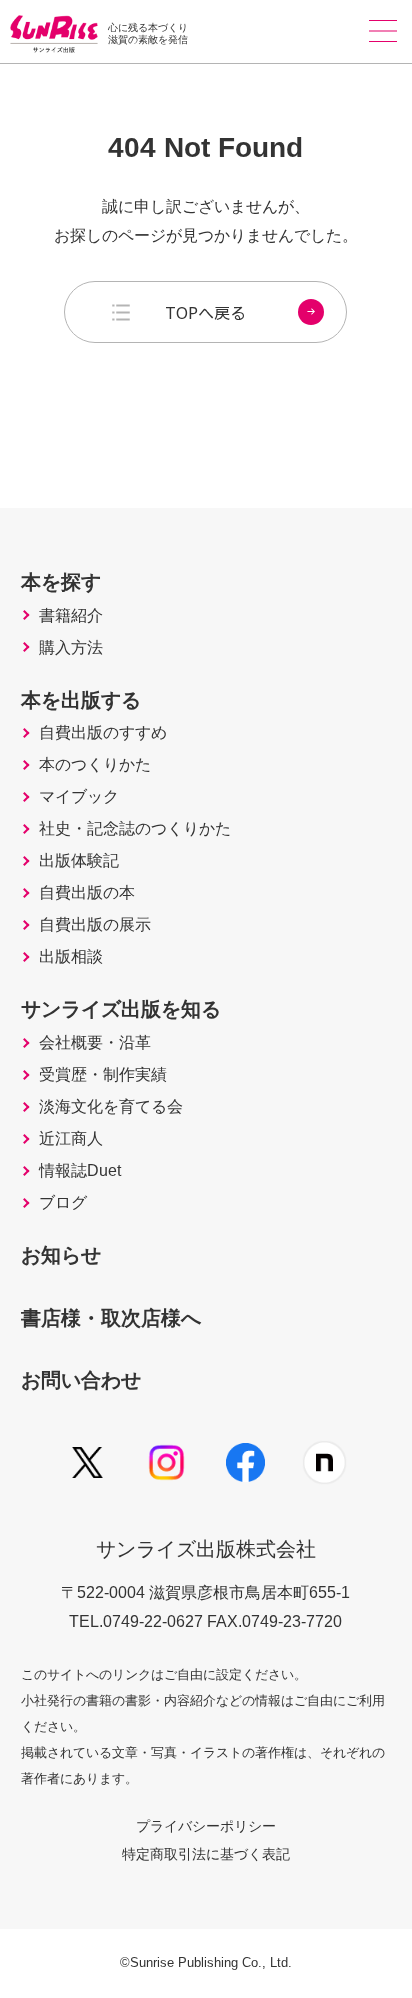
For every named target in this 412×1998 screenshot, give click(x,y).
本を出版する (81, 700)
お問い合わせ (81, 1380)
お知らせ (61, 1255)
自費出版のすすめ (103, 733)
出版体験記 (79, 861)
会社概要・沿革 (95, 1043)
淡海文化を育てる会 (111, 1107)
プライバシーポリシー (206, 1826)
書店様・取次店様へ (111, 1318)
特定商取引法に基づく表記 (206, 1854)
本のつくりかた (95, 765)
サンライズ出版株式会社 (206, 1549)
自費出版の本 (87, 893)
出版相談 (71, 957)
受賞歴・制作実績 (103, 1075)
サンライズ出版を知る (121, 1009)
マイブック (79, 797)
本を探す (61, 582)
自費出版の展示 (95, 925)
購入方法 (71, 648)
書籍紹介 (71, 616)
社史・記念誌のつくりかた (135, 829)
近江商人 (71, 1139)
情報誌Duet (80, 1171)
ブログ (63, 1203)
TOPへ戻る (205, 312)
